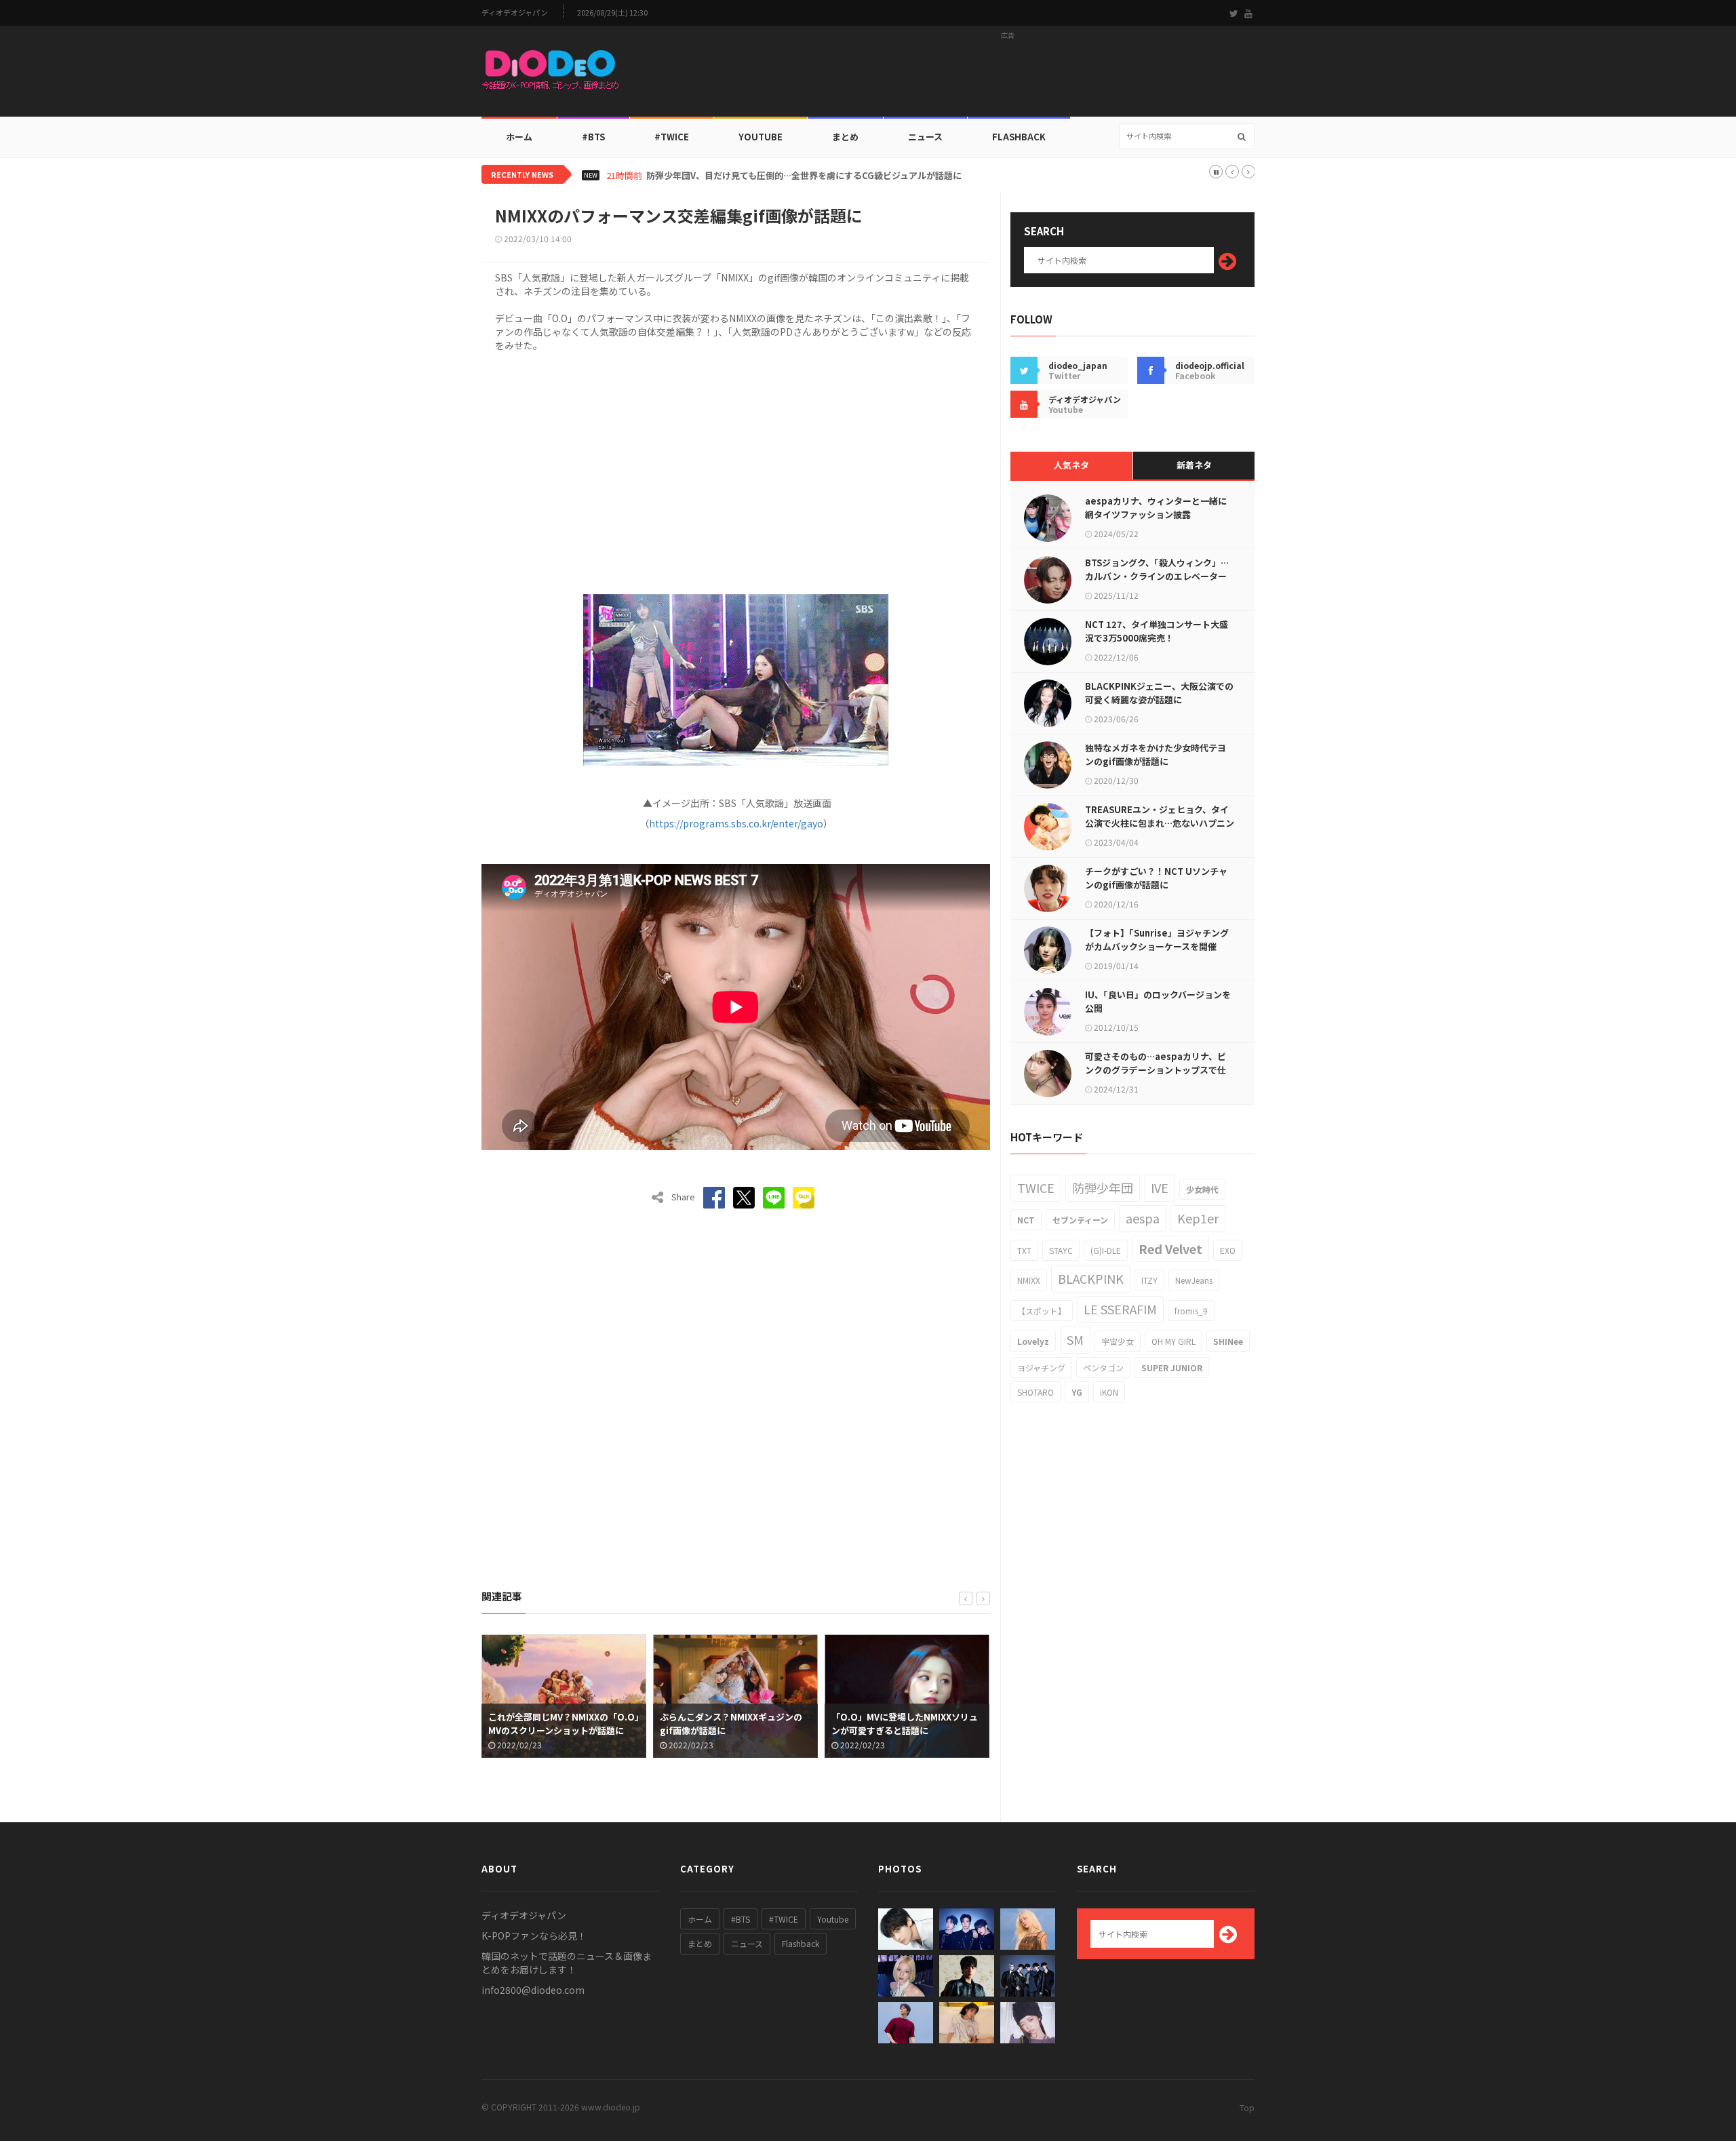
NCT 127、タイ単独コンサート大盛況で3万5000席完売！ (1157, 631)
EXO (1228, 1250)
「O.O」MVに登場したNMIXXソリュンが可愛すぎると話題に (733, 1724)
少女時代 (1202, 1189)
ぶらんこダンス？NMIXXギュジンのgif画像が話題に (559, 1724)
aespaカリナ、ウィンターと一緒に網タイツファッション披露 (1156, 508)
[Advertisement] (1008, 75)
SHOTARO (1035, 1392)
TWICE (1036, 1187)
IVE (1160, 1187)
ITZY (1149, 1280)
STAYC (1061, 1250)
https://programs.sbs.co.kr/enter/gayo (736, 823)
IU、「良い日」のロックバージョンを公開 (1158, 1001)
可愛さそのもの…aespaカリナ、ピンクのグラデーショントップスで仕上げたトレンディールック (1156, 1070)
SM (1075, 1339)
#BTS (593, 137)
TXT (1024, 1250)
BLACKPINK (1091, 1278)
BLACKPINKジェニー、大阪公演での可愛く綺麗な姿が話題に (1159, 693)
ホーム (519, 137)
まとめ (845, 137)
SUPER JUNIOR (1172, 1368)
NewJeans (1194, 1280)
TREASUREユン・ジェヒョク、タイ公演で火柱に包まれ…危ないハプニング (1160, 823)
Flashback (1019, 137)
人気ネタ (1071, 465)
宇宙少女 (1118, 1341)
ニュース (925, 137)
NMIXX (1029, 1280)
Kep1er (1198, 1218)
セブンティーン (1080, 1220)
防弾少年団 (1103, 1187)
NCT (1026, 1220)
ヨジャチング (1041, 1368)
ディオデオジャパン (515, 13)
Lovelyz (1033, 1341)
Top (1247, 2107)
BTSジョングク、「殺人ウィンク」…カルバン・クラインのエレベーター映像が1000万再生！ (1157, 576)
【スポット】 (1042, 1311)
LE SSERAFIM (1120, 1309)
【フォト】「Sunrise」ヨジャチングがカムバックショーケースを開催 (1157, 940)
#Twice (672, 137)
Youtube (833, 1919)
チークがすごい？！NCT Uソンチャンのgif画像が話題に (1156, 878)
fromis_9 (1191, 1311)
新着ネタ (1194, 465)
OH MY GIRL (1173, 1341)
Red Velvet (1170, 1249)
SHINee (1228, 1341)
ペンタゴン (1103, 1368)
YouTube (761, 137)
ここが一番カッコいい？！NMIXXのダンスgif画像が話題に (907, 1724)
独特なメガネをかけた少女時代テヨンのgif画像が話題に (1156, 754)
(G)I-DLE (1106, 1250)
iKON (1109, 1392)
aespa (1143, 1218)
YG (1077, 1392)
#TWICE (784, 1919)
